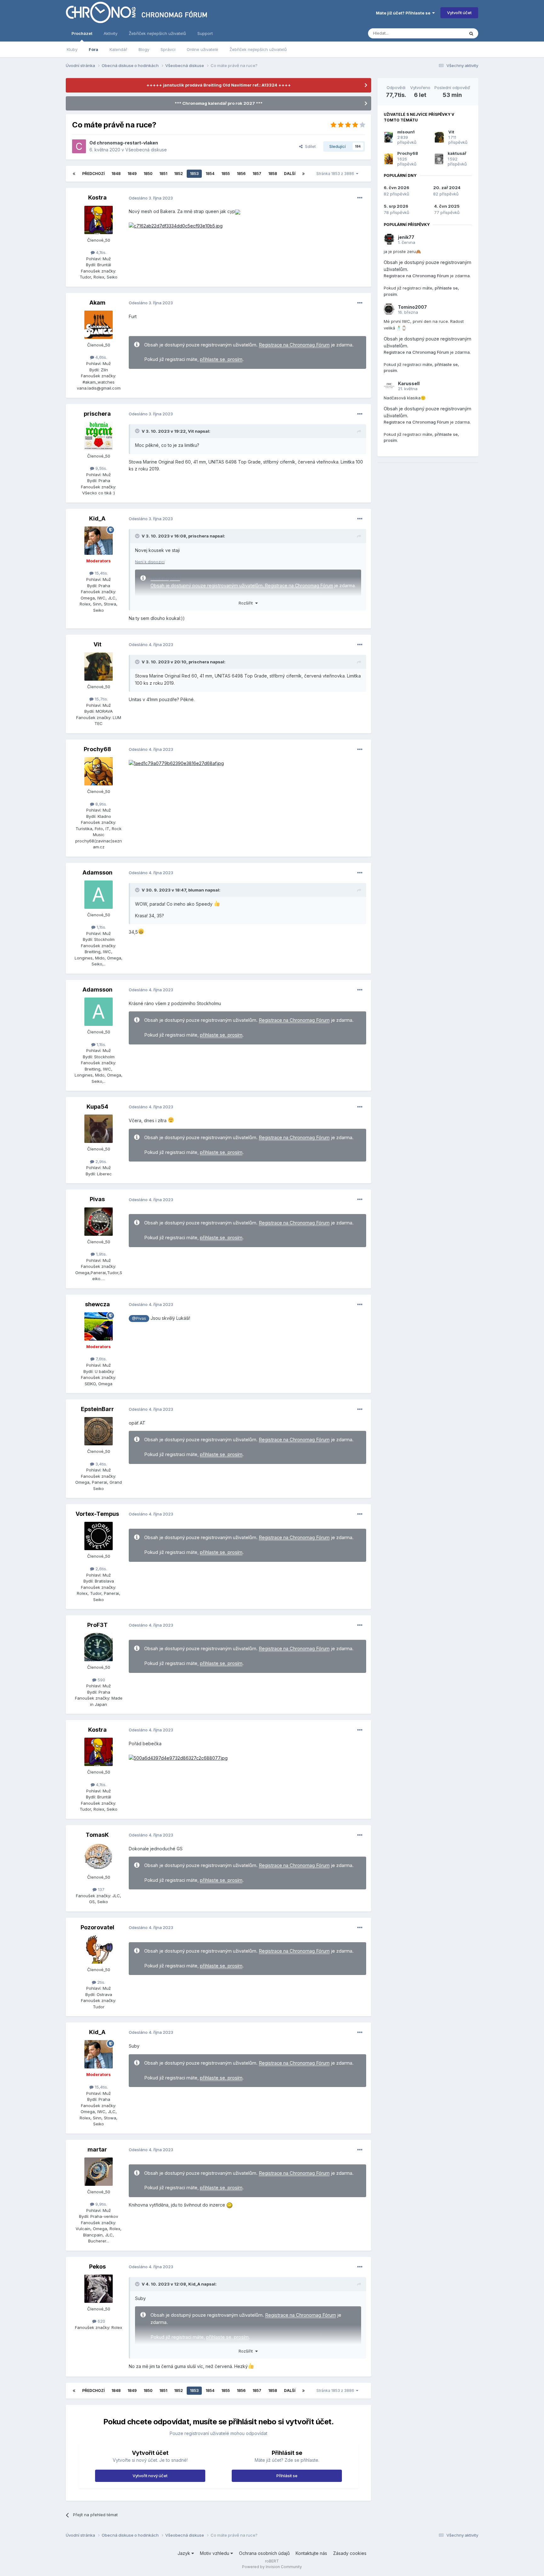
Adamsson (97, 872)
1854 (210, 174)
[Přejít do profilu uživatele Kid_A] (99, 541)
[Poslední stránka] (303, 174)
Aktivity (110, 33)
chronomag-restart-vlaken (127, 143)
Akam (97, 303)
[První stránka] (74, 174)
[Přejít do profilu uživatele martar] (99, 2172)
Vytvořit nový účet (150, 2476)
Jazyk (184, 2553)
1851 (163, 174)
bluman (196, 890)
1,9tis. (101, 1254)
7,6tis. (101, 1359)
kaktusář (457, 153)
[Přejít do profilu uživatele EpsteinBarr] (99, 1431)
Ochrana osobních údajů (264, 2553)
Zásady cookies (350, 2553)
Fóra (93, 49)
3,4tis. (101, 1464)
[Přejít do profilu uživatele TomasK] (99, 1857)
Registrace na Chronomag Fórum (294, 345)
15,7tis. (101, 699)
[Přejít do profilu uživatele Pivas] (99, 1222)
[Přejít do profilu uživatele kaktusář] (439, 159)
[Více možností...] (360, 198)
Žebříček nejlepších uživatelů (258, 49)
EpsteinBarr (97, 1409)
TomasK (97, 1835)
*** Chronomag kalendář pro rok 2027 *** (219, 103)
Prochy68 (97, 749)
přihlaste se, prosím (221, 359)
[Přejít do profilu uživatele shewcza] (99, 1326)
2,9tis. (101, 1161)
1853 (194, 174)
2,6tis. (101, 1569)
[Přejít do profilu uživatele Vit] (99, 666)
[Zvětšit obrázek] (238, 211)
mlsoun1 (406, 132)
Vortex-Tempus (97, 1514)
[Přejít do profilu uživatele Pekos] (99, 2289)
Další (290, 174)
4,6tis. (101, 357)
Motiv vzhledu (215, 2553)
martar (97, 2149)
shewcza (97, 1304)
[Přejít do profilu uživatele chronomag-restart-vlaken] (79, 146)
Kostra (97, 197)
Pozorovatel (97, 1927)
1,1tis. (101, 927)
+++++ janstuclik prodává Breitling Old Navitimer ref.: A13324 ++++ (219, 85)
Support (205, 33)
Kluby (72, 49)
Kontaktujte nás (311, 2553)
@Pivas (139, 1318)
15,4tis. (101, 573)
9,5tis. (101, 468)
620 (101, 2321)
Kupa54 (97, 1107)
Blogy (144, 49)
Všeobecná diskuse (146, 150)
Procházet (82, 33)
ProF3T (97, 1625)
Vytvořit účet (459, 13)
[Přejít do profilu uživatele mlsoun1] (389, 137)
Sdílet (309, 146)
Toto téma (446, 33)
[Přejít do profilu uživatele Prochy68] (99, 771)
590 (101, 1680)
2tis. (101, 1982)
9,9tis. (101, 2204)
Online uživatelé (202, 49)
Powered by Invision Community (272, 2567)
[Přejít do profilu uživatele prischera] (99, 436)
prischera (97, 414)
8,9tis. (101, 804)
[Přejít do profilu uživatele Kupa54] (99, 1129)
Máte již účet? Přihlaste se (404, 13)
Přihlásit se (287, 2476)
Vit (191, 431)
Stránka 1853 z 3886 (336, 174)
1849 (132, 174)
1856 (241, 174)
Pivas (97, 1199)
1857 (257, 174)
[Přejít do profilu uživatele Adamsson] (99, 895)
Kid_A (97, 518)
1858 (273, 174)
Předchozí (93, 174)
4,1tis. (101, 252)
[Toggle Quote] (138, 431)
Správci (168, 49)
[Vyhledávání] (471, 33)
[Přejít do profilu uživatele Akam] (99, 325)
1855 (226, 174)
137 (101, 1889)
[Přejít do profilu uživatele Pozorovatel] (99, 1949)
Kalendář (118, 49)
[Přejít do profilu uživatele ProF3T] (99, 1647)
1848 (116, 174)
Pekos (97, 2267)
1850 (148, 174)
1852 (178, 174)
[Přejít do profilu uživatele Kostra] (99, 220)
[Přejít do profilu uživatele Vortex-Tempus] (99, 1536)
